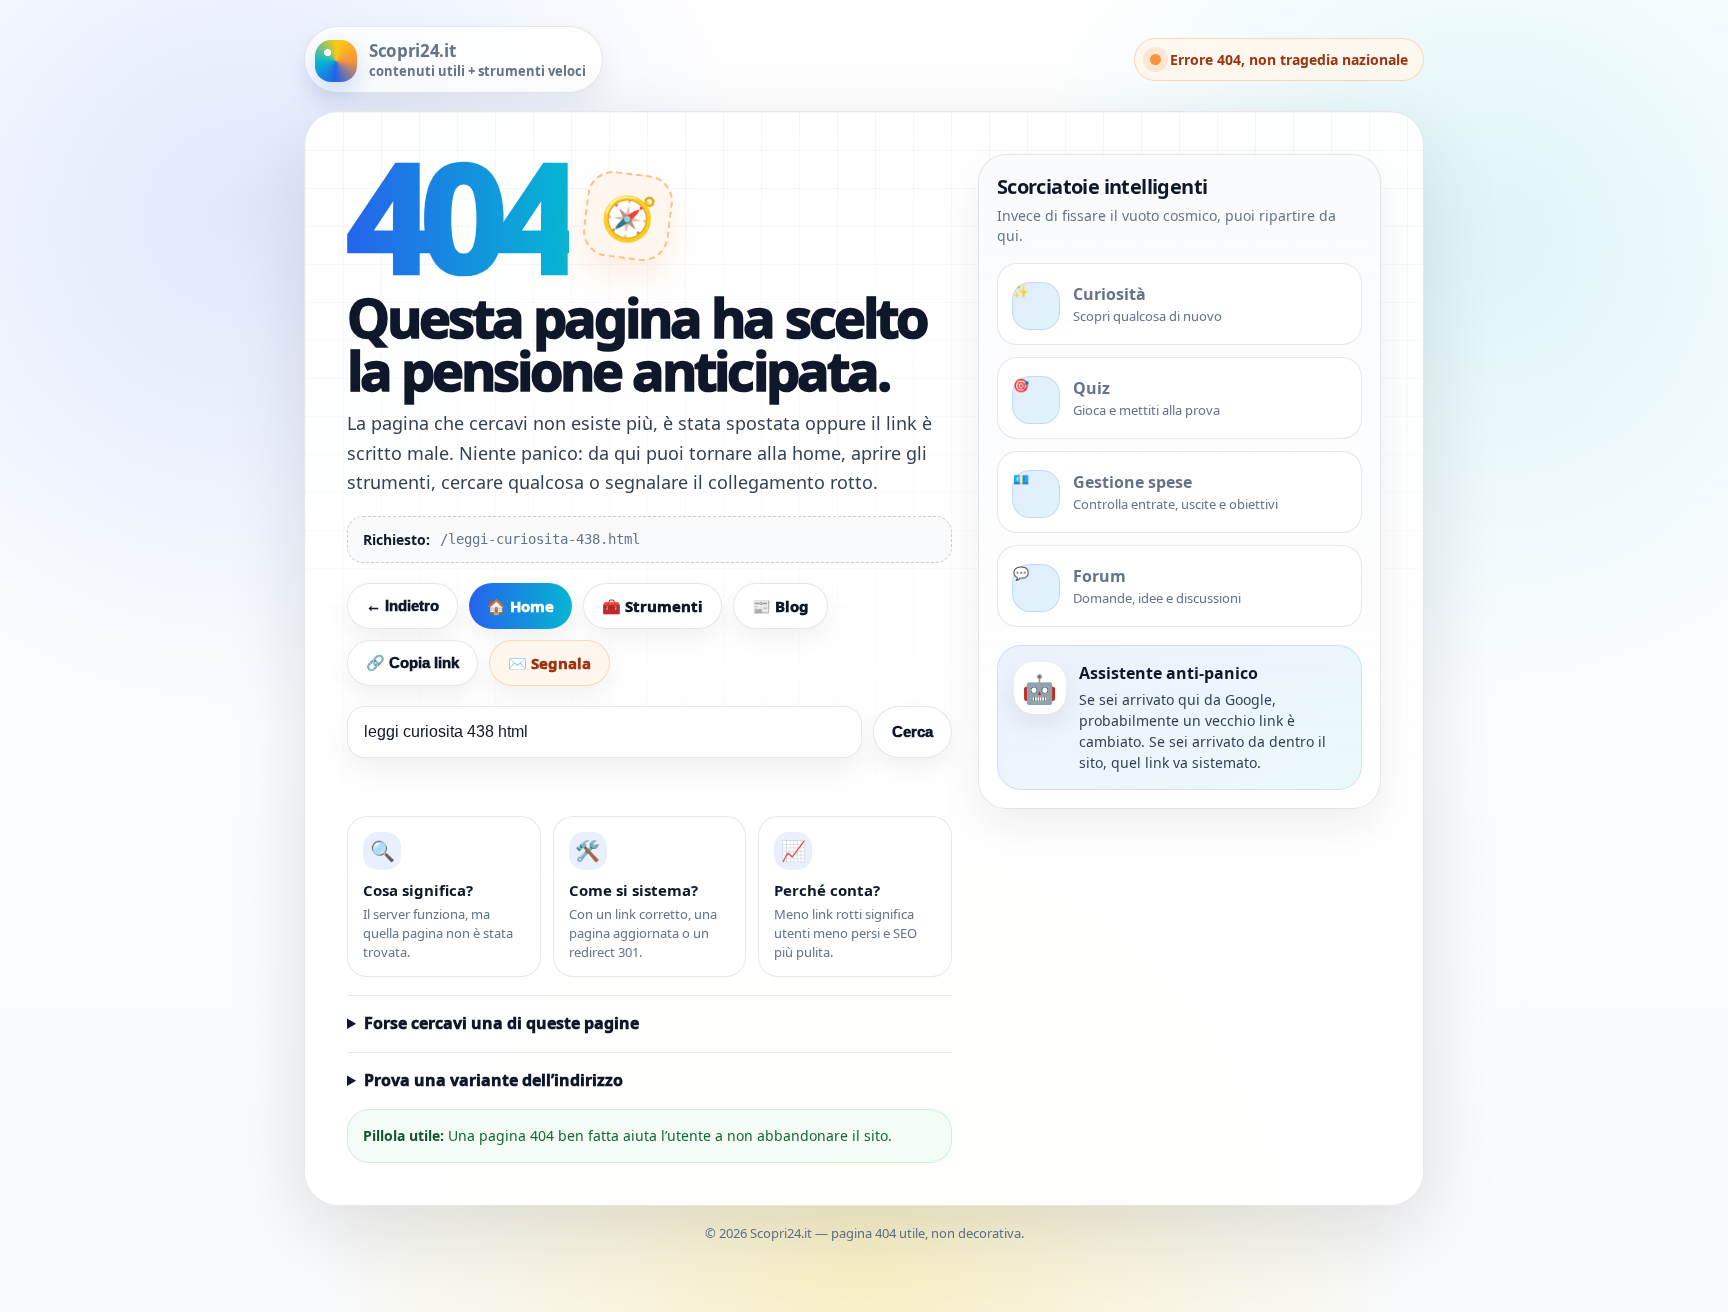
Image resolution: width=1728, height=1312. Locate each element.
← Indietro (402, 605)
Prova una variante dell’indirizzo (493, 1080)
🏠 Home (520, 606)
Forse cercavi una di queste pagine (501, 1023)
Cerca (912, 731)
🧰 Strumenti (652, 606)
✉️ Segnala (549, 663)
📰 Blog (780, 606)
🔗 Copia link (412, 662)
